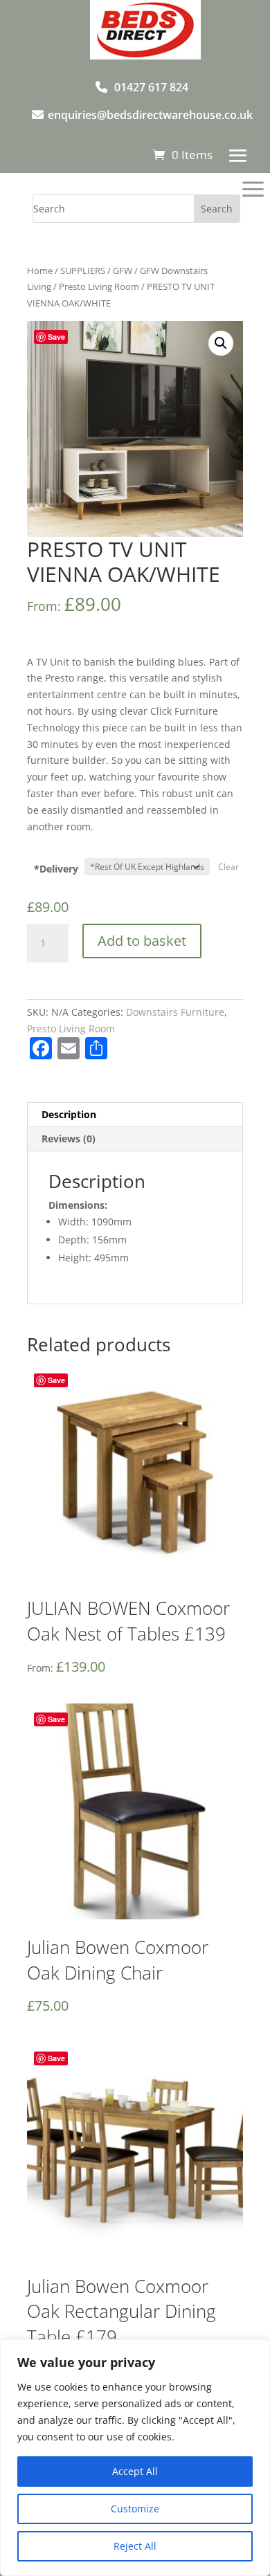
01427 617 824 (151, 87)
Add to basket (142, 941)
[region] (135, 2458)
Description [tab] (69, 1114)
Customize (135, 2509)
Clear (228, 867)
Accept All (135, 2471)
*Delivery (56, 869)
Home (40, 271)
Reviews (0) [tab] (69, 1139)
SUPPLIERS (83, 271)
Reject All (135, 2546)
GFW (123, 271)
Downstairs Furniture (175, 1012)
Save (56, 337)
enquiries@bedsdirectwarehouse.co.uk (150, 115)
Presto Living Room (99, 286)
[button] (221, 343)
